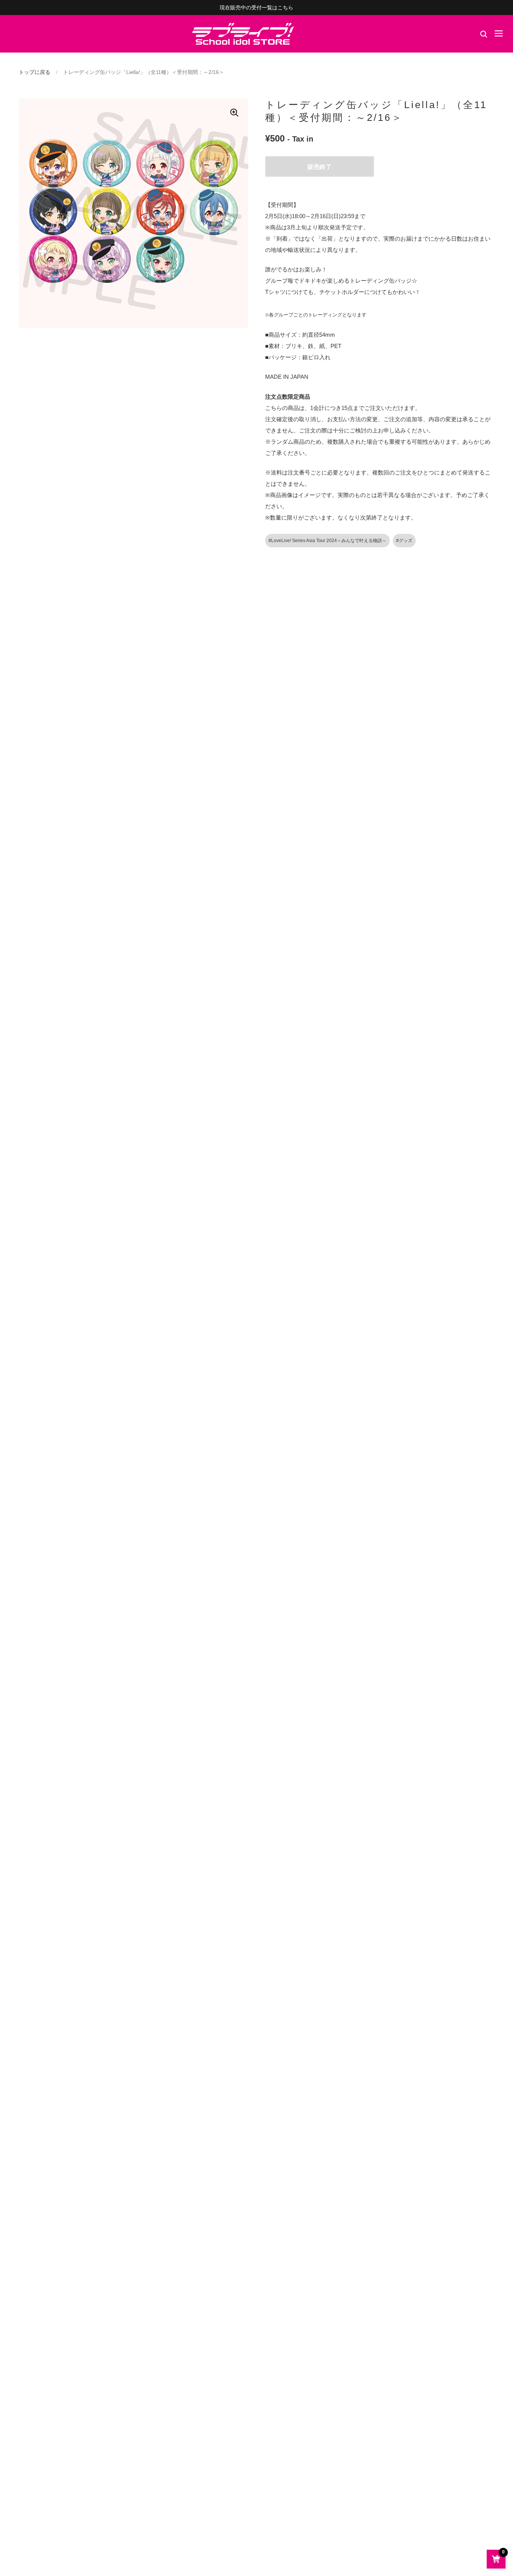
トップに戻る (35, 72)
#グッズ (404, 541)
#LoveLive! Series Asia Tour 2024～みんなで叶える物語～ (327, 541)
